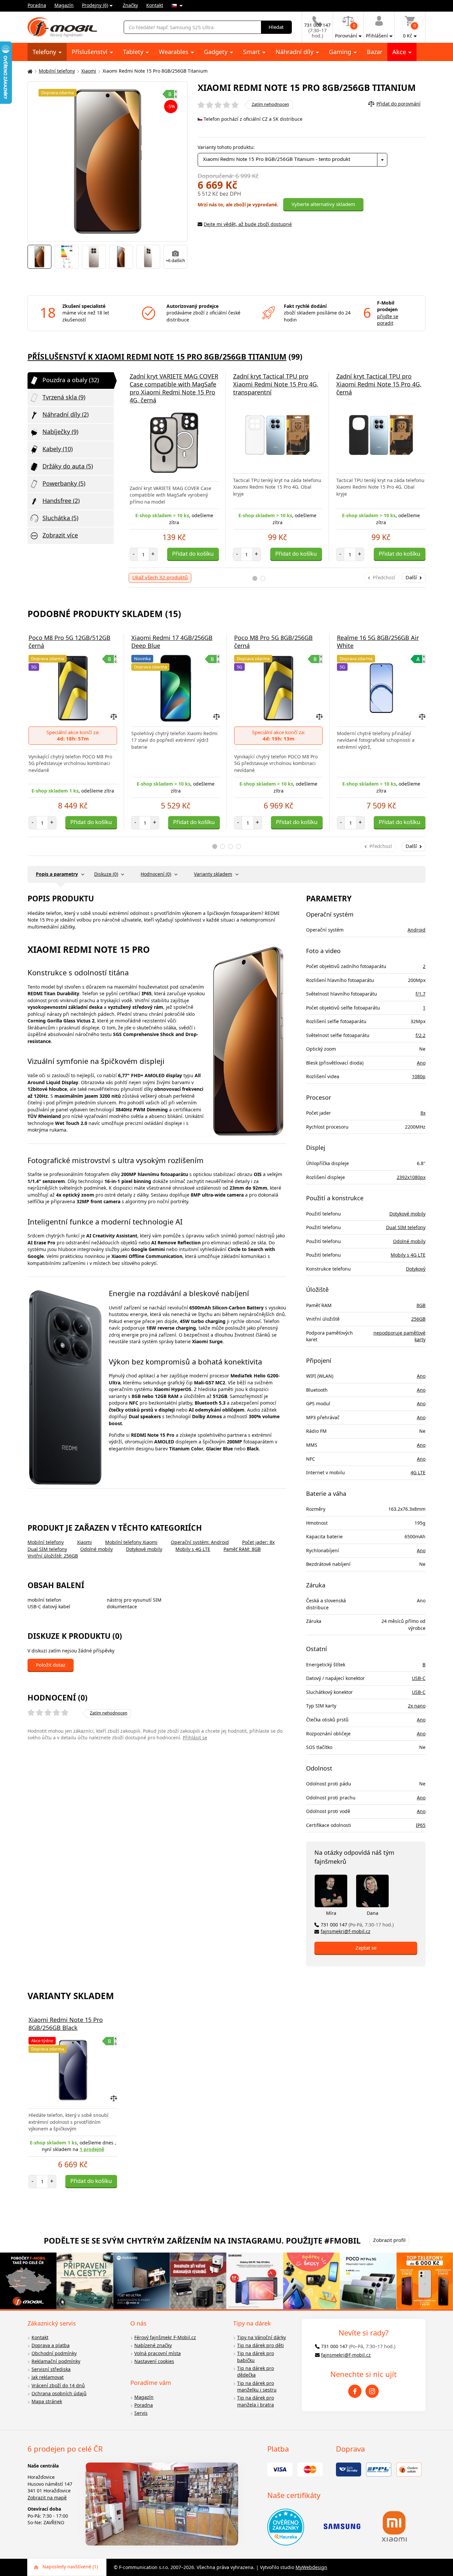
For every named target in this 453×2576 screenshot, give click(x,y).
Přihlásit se (195, 1738)
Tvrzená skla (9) (64, 397)
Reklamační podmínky (56, 2361)
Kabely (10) (58, 449)
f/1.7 (421, 994)
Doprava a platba (51, 2345)
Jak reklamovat (48, 2377)
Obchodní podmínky (54, 2353)
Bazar (375, 52)
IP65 (421, 1825)
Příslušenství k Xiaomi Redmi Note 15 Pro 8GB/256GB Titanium (157, 357)
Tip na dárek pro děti (260, 2345)
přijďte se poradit (388, 320)
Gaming (341, 52)
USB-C (419, 1678)
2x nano (417, 1706)
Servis (141, 2413)
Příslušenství (90, 52)
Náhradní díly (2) (65, 414)
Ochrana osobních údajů (59, 2393)
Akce (400, 52)
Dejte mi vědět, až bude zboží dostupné (248, 224)
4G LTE (418, 1472)
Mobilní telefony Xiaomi (131, 1542)
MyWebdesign (311, 2567)
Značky (130, 5)
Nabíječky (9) (60, 432)
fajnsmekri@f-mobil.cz (346, 1931)
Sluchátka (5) (60, 518)
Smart (252, 52)
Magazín (64, 5)
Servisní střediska (51, 2369)
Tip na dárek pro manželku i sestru (257, 2387)
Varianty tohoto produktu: (226, 147)
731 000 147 (357, 1925)
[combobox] (293, 160)
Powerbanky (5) (64, 483)
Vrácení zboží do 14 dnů (58, 2385)
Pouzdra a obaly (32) (71, 380)
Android (417, 930)
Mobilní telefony (57, 71)
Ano (421, 1063)
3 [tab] (231, 846)
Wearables (174, 52)
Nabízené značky (153, 2345)
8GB (421, 1305)
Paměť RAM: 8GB (242, 1549)
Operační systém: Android (200, 1542)
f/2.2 (421, 1035)
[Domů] (29, 71)
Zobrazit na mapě (47, 2498)
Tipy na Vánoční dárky (261, 2337)
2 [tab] (263, 578)
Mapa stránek (47, 2401)
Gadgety (217, 52)
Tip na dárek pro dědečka (256, 2372)
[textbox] (293, 160)
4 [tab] (239, 846)
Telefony (45, 52)
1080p (419, 1076)
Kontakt (155, 5)
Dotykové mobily (144, 1549)
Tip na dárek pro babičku (256, 2357)
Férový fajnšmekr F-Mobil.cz (165, 2337)
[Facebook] (355, 2391)
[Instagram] (372, 2391)
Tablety (134, 52)
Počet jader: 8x (258, 1542)
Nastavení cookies (154, 2361)
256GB (418, 1319)
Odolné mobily (97, 1549)
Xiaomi (89, 71)
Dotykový (416, 1269)
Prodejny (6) (95, 5)
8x (423, 1113)
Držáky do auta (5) (68, 466)
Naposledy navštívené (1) (70, 2567)
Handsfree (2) (61, 501)
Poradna (37, 5)
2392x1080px (411, 1177)
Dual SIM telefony (47, 1549)
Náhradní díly (295, 52)
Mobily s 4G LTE (193, 1549)
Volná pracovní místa (158, 2353)
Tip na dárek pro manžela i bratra (256, 2401)
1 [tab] (255, 578)
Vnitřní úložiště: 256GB (53, 1556)
